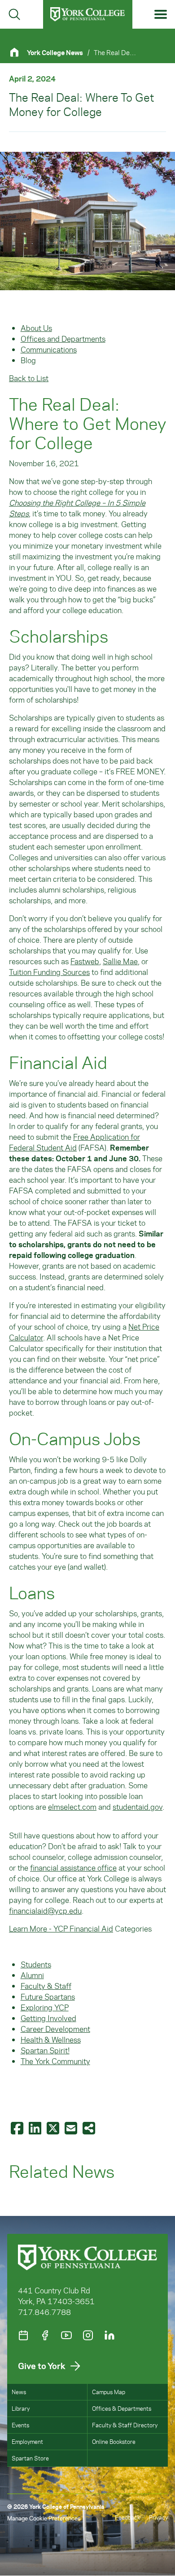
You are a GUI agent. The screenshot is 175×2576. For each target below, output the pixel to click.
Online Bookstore (114, 2441)
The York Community (55, 2061)
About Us (36, 328)
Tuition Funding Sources (49, 972)
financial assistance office (73, 1868)
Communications (49, 349)
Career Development (55, 2029)
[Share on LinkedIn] (36, 2128)
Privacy (158, 2517)
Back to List (29, 378)
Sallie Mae (120, 961)
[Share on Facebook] (18, 2128)
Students (36, 1964)
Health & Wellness (51, 2039)
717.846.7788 (44, 2312)
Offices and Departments (63, 339)
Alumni (32, 1975)
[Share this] (90, 2128)
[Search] (14, 14)
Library (21, 2408)
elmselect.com (72, 1807)
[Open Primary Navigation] (161, 15)
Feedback (127, 2517)
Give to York (42, 2366)
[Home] (18, 52)
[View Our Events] (23, 2335)
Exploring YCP (45, 2007)
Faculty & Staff (46, 1986)
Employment (27, 2441)
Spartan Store (30, 2458)
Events (20, 2425)
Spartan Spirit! (45, 2050)
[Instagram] (88, 2335)
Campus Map (109, 2392)
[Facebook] (45, 2335)
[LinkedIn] (109, 2335)
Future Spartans (48, 1996)
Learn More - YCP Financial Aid (61, 1928)
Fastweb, (86, 961)
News (19, 2392)
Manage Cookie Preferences (44, 2518)
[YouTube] (66, 2335)
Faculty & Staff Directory (125, 2425)
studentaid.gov (138, 1807)
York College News (55, 52)
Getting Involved (48, 2018)
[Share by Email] (72, 2128)
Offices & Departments (122, 2408)
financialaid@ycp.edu (45, 1911)
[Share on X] (54, 2128)
